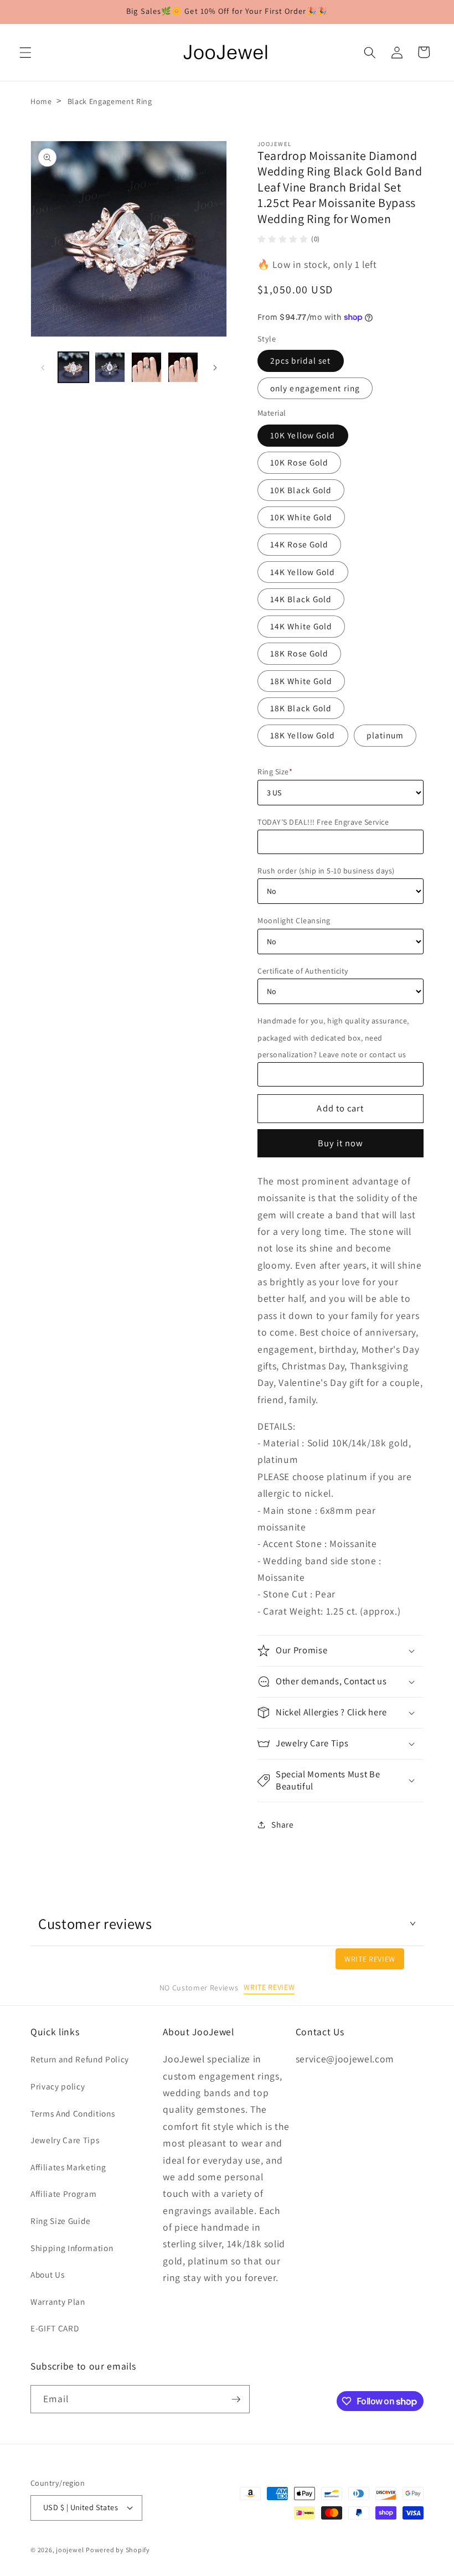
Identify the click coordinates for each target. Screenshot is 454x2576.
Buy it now (341, 1143)
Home (41, 101)
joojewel (70, 2550)
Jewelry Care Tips (65, 2140)
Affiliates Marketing (68, 2167)
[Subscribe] (236, 2399)
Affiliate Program (63, 2194)
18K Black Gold (301, 708)
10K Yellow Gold (303, 435)
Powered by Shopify (118, 2550)
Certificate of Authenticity (303, 971)
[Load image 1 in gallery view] (73, 367)
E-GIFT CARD (55, 2328)
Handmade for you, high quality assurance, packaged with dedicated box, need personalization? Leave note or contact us (333, 1038)
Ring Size (275, 772)
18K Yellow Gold (303, 735)
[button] (25, 52)
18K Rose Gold (299, 653)
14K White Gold (301, 626)
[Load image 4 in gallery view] (183, 367)
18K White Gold (301, 681)
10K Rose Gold (299, 462)
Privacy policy (58, 2086)
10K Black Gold (301, 490)
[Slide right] (215, 368)
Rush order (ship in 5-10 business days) (326, 871)
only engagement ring (315, 388)
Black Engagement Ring (110, 101)
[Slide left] (43, 368)
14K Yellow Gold (303, 572)
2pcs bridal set (301, 360)
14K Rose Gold (299, 544)
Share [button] (282, 1824)
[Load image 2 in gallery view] (110, 367)
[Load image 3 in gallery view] (146, 367)
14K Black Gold (301, 599)
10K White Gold (301, 517)
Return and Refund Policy (80, 2059)
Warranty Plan (58, 2301)
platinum (385, 735)
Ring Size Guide (61, 2221)
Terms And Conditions (73, 2113)
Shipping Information (72, 2248)
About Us (47, 2274)
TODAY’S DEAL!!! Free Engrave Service (323, 822)
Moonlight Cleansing (294, 920)
